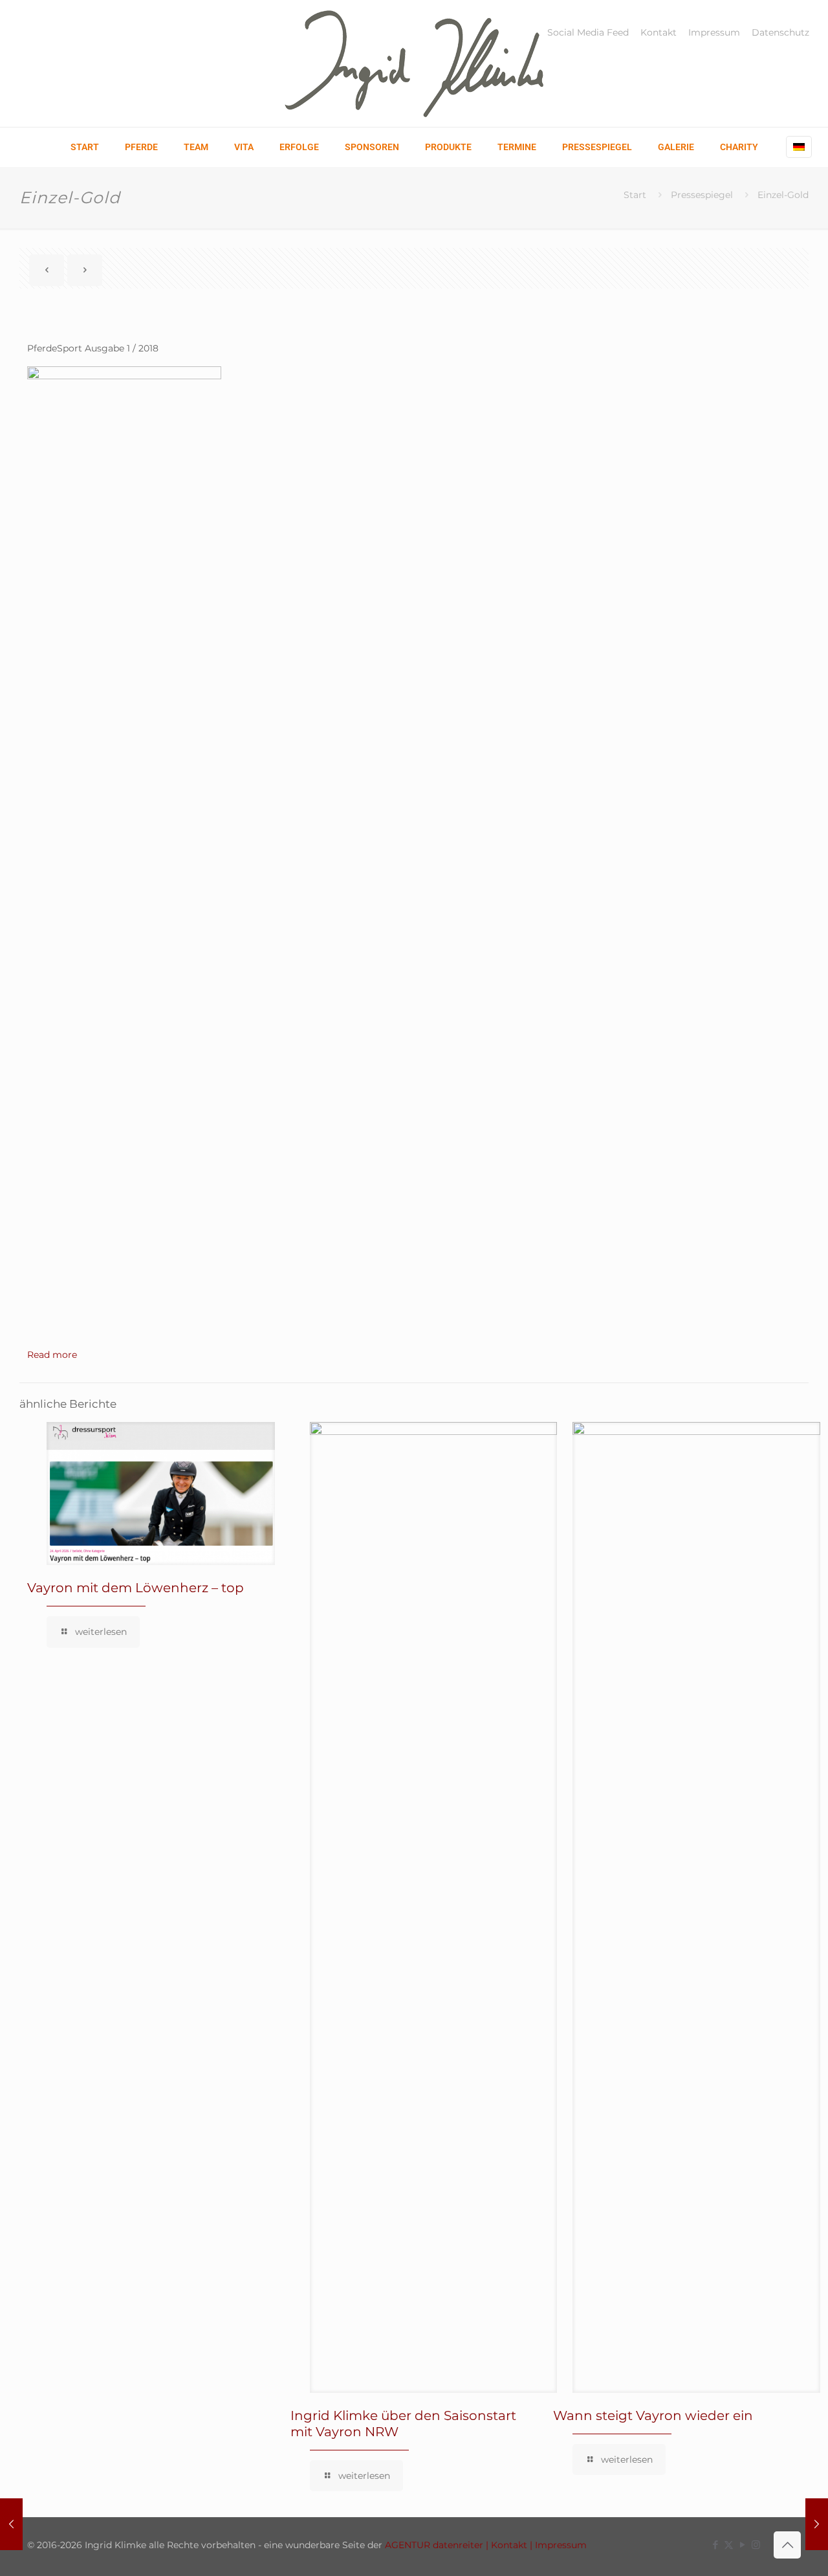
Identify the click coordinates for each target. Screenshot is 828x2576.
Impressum (714, 32)
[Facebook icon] (715, 2545)
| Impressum (557, 2545)
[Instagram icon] (756, 2545)
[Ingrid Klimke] (414, 63)
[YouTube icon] (742, 2545)
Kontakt (659, 32)
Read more (52, 1355)
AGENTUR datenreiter (434, 2545)
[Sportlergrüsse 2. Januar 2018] (817, 2524)
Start (635, 195)
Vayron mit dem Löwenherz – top (136, 1588)
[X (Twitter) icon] (729, 2545)
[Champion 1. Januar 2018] (11, 2524)
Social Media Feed (588, 32)
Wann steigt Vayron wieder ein (653, 2415)
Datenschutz (780, 32)
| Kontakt (505, 2545)
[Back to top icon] (787, 2545)
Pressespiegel (702, 195)
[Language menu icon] (799, 147)
